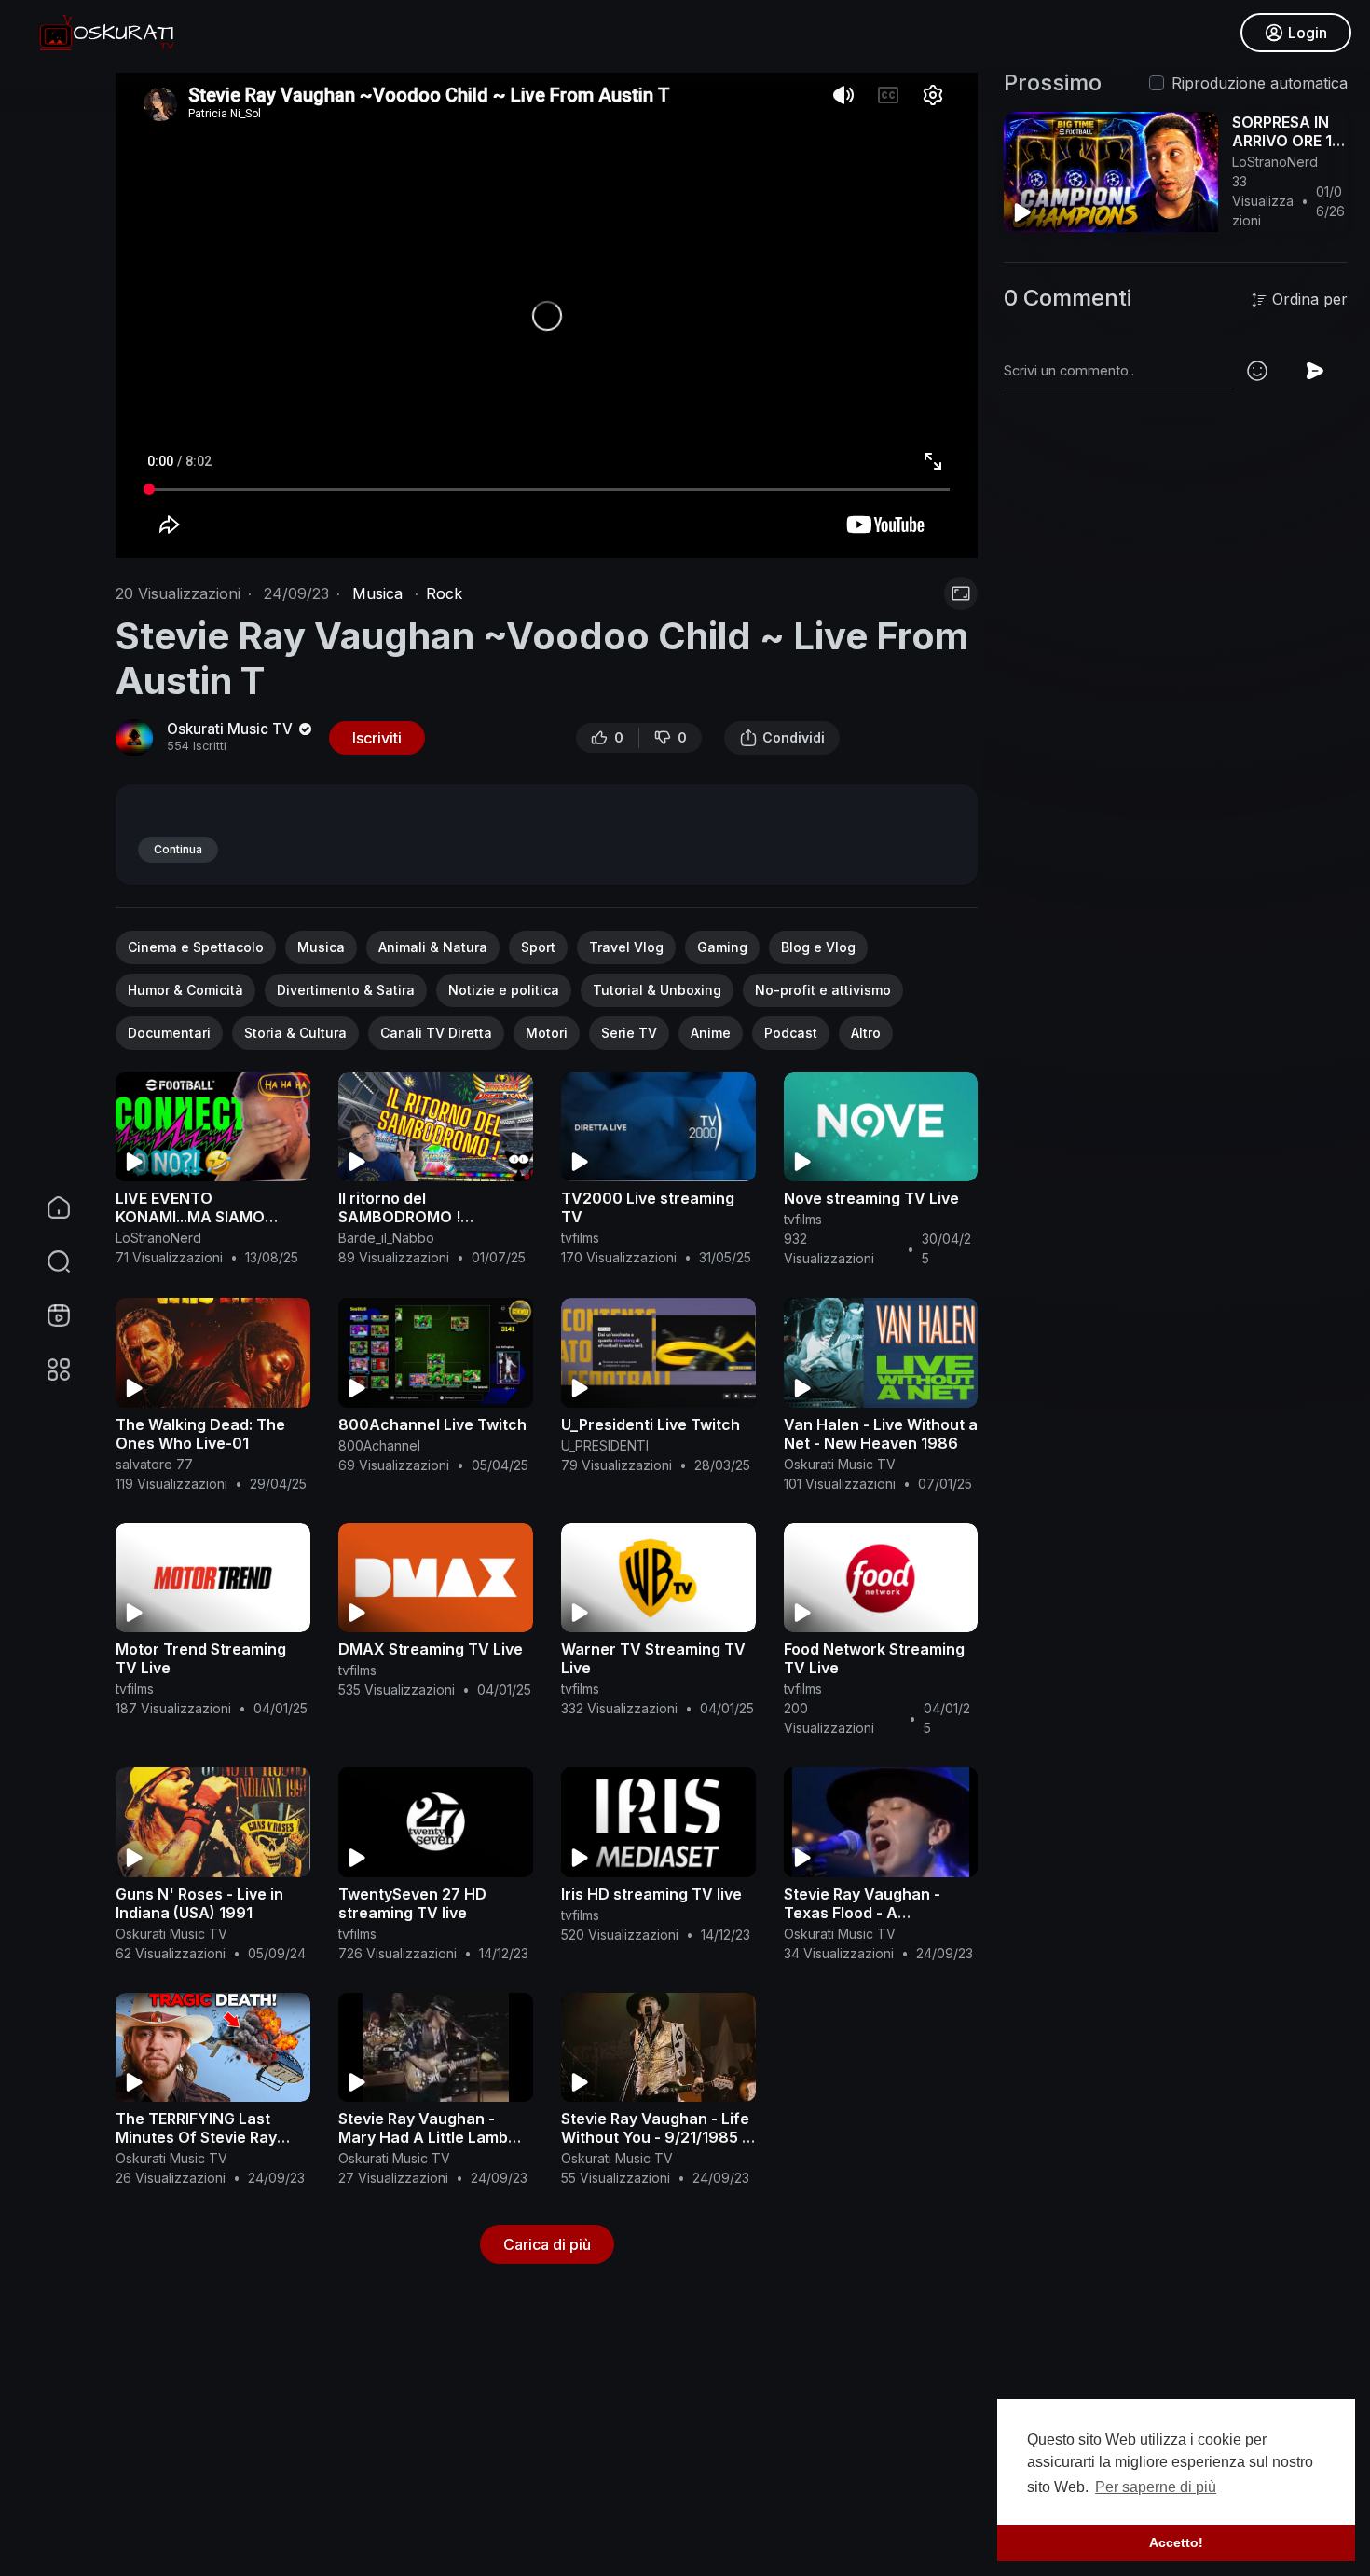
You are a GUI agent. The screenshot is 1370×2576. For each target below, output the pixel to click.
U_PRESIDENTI (605, 1445)
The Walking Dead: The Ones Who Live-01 (200, 1434)
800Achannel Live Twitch (432, 1424)
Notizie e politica (504, 990)
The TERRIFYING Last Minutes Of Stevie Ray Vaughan (196, 2137)
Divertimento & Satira (346, 990)
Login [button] (1308, 33)
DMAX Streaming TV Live (431, 1649)
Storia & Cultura (295, 1033)
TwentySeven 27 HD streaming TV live (412, 1903)
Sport (538, 947)
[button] (47, 1261)
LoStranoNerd (158, 1238)
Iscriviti (377, 738)
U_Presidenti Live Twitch (651, 1424)
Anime (711, 1033)
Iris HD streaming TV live (651, 1894)
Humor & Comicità (185, 990)
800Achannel (379, 1445)
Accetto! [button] (1176, 2542)
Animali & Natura (433, 947)
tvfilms (580, 1238)
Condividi (794, 737)
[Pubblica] (1315, 371)
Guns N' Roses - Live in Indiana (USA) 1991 (199, 1903)
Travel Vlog (626, 947)
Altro (866, 1033)
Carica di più (547, 2244)
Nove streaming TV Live (871, 1198)
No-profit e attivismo (823, 990)
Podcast (791, 1033)
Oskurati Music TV (232, 729)
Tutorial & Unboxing (657, 990)
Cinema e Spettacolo (196, 947)
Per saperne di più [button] (1156, 2487)
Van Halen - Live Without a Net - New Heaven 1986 (881, 1434)
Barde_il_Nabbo (386, 1238)
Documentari (169, 1033)
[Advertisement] (675, 2439)
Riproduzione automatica (1260, 83)
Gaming (722, 947)
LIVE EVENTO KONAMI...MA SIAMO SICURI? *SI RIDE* (190, 1217)
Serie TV (629, 1033)
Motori (547, 1033)
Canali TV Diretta (436, 1033)
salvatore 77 (154, 1464)
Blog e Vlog (818, 947)
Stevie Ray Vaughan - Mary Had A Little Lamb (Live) (423, 2137)
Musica (377, 593)
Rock (444, 593)
